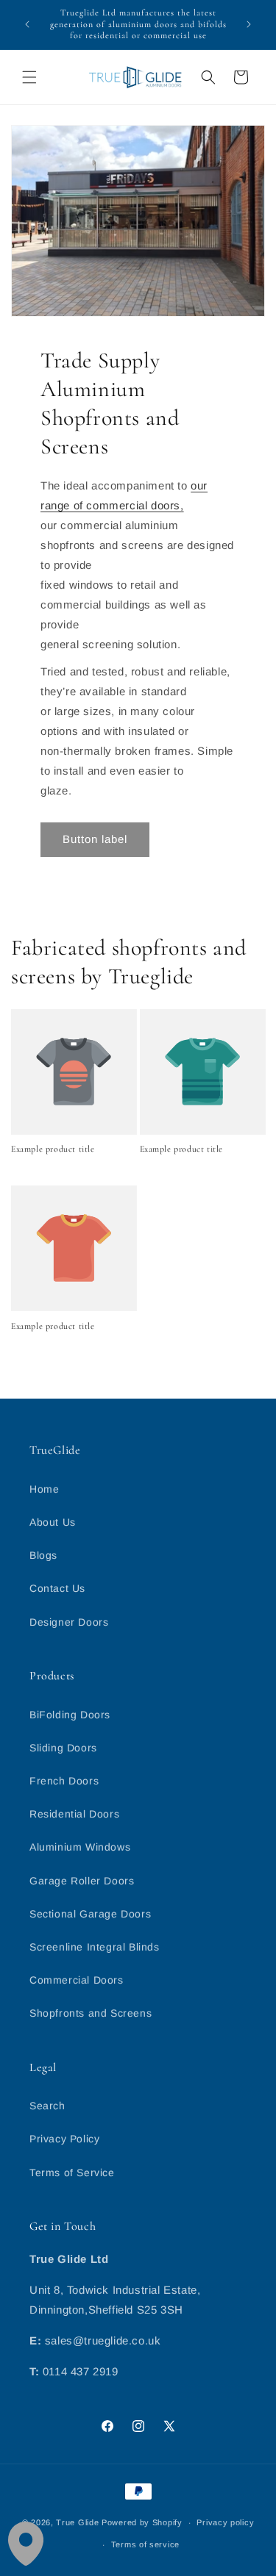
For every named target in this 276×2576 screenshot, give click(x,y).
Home (44, 1489)
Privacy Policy (64, 2139)
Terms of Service (72, 2173)
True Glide (77, 2522)
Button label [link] (95, 839)
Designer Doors (69, 1622)
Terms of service (145, 2544)
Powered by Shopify (142, 2522)
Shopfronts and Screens (91, 2013)
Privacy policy (225, 2522)
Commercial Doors (77, 1980)
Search (47, 2106)
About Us (53, 1522)
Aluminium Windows (80, 1847)
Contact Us (57, 1588)
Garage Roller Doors (82, 1881)
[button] (29, 77)
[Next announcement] (249, 24)
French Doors (64, 1781)
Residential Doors (74, 1814)
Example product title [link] (53, 1149)
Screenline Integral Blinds (95, 1947)
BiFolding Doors (70, 1715)
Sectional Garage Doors (90, 1914)
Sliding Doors (63, 1748)
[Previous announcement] (27, 24)
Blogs (43, 1555)
